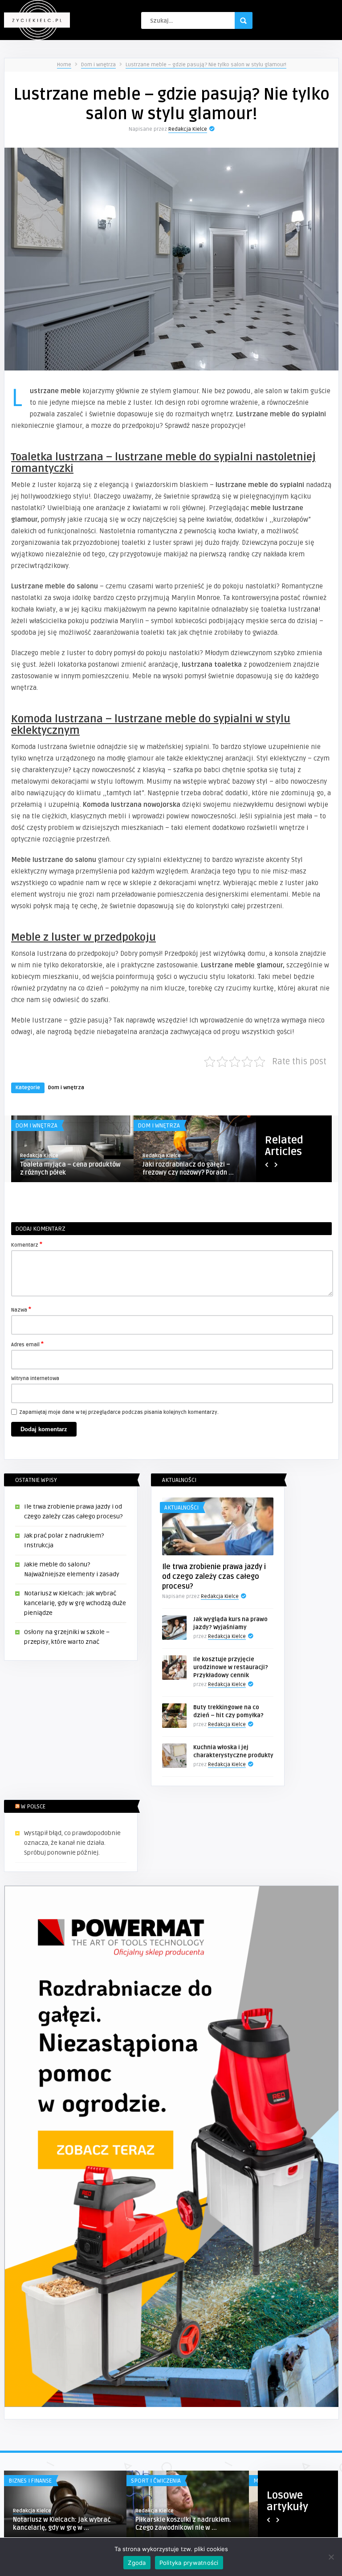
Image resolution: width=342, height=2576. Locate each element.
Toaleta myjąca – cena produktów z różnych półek (70, 1169)
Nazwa (21, 1309)
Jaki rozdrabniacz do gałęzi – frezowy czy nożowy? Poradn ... (188, 1169)
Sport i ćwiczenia (156, 2481)
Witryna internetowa (35, 1379)
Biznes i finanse (30, 2481)
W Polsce (33, 1807)
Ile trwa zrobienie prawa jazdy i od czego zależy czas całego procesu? (214, 1577)
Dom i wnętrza (98, 65)
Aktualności (181, 1508)
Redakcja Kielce (188, 129)
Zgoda (137, 2563)
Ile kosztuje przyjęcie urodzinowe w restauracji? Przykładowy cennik (231, 1667)
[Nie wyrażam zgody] (331, 2557)
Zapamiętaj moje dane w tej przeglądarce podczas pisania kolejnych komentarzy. (119, 1412)
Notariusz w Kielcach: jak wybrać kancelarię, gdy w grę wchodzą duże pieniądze (75, 1603)
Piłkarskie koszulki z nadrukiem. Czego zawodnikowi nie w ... (183, 2524)
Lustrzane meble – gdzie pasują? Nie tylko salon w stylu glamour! (206, 65)
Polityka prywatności (189, 2563)
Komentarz (27, 1244)
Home (64, 65)
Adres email (27, 1344)
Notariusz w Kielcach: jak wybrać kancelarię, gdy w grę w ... (62, 2524)
